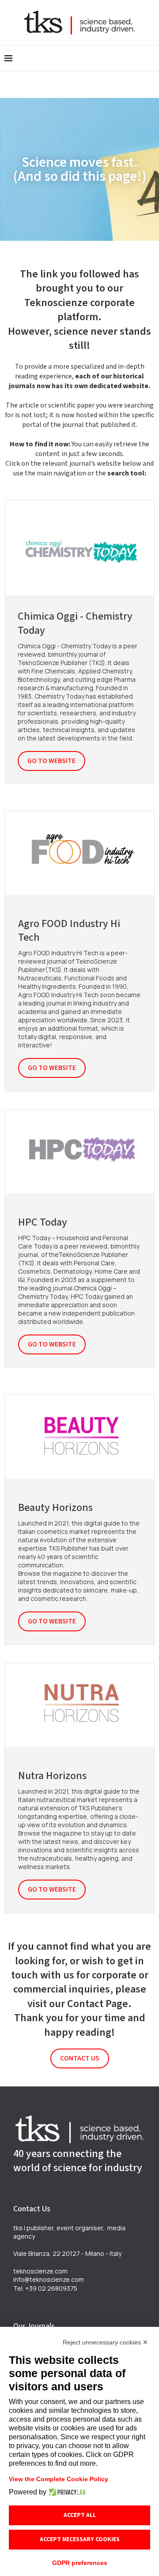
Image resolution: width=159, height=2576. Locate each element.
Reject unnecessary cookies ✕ (105, 2342)
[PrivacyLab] (66, 2492)
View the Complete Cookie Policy (59, 2479)
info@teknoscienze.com (49, 2279)
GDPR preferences (80, 2563)
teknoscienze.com (40, 2271)
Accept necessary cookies (80, 2539)
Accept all (80, 2515)
